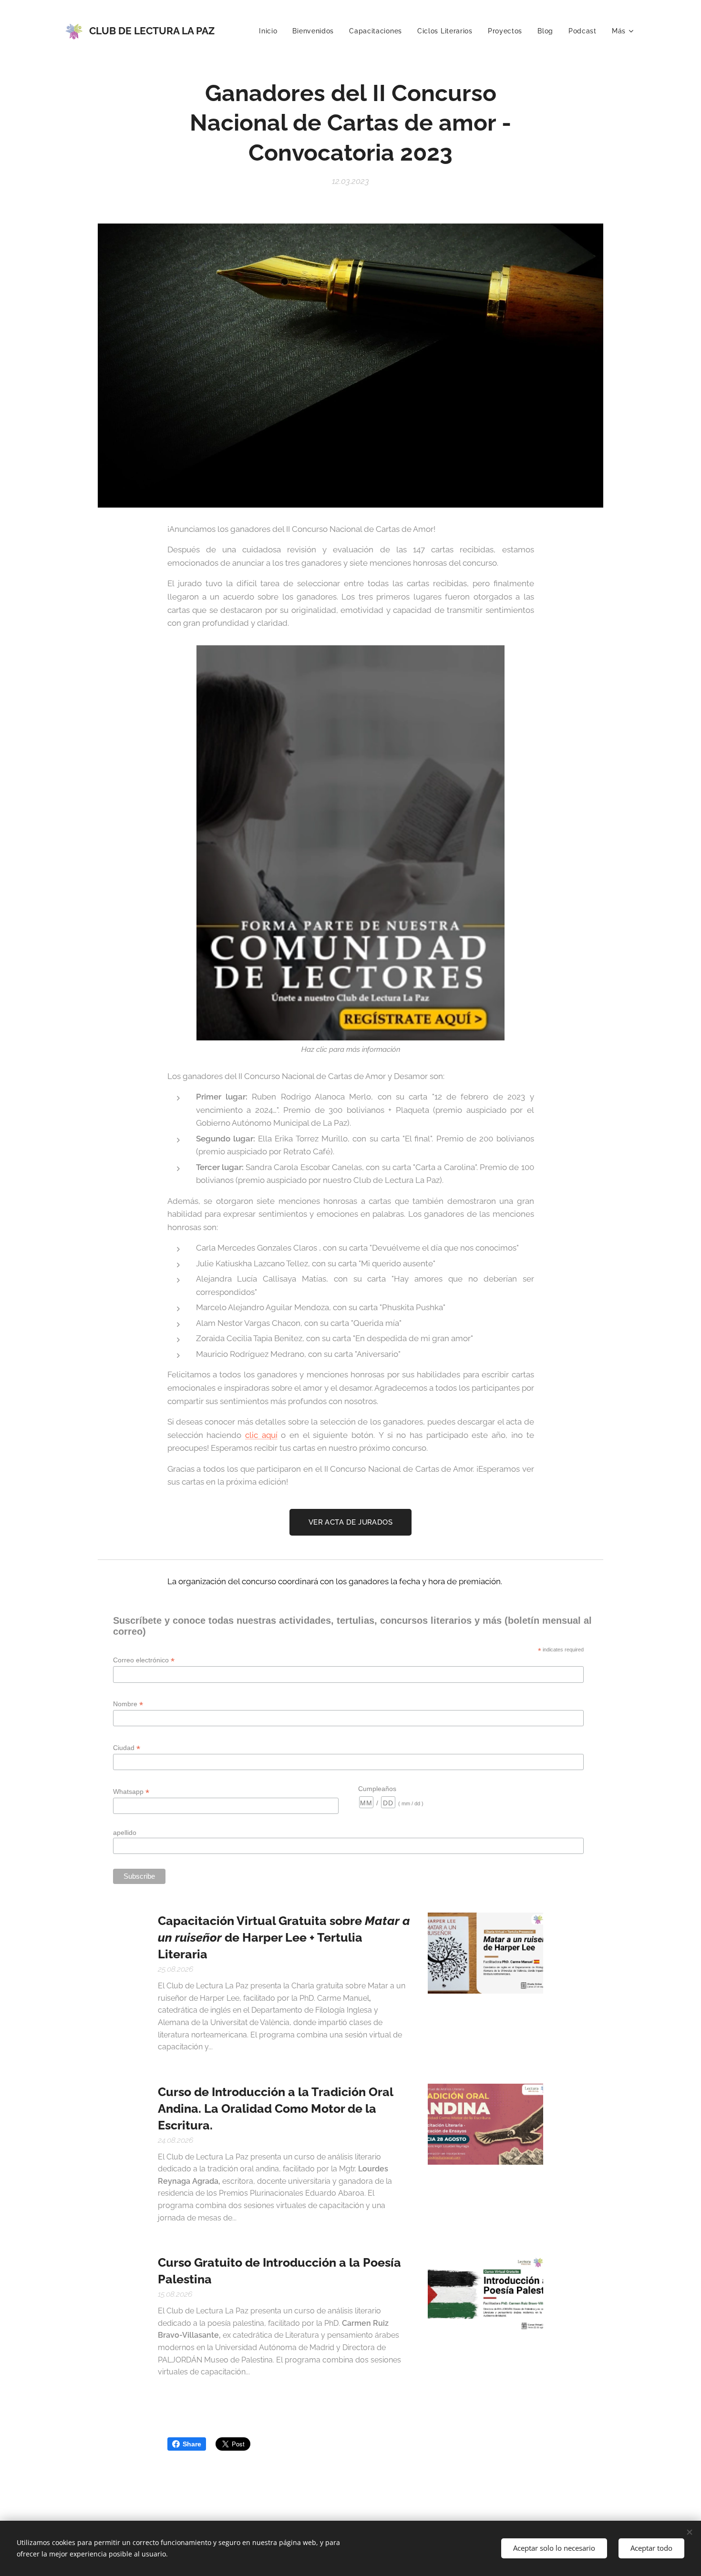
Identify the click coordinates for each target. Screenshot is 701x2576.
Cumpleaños (377, 1789)
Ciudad (127, 1748)
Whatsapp (131, 1792)
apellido (125, 1833)
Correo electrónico (144, 1660)
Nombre (128, 1704)
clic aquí (261, 1435)
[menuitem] (271, 31)
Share (192, 2444)
